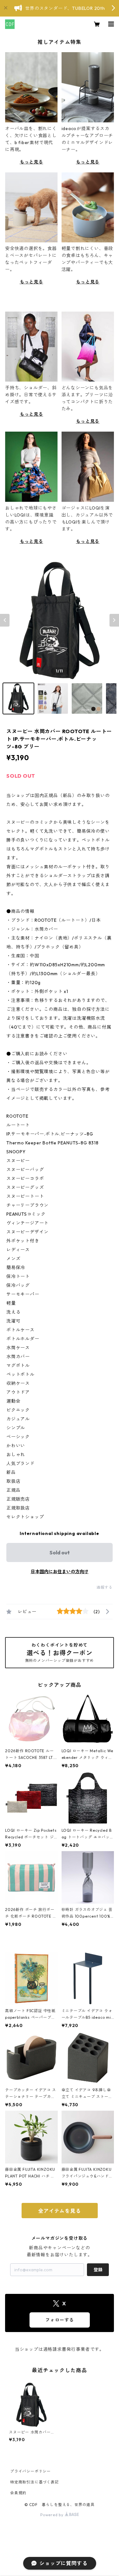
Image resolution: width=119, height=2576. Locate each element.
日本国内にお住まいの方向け (60, 1572)
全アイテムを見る (59, 2211)
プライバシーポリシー (30, 2471)
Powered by (53, 2515)
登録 (98, 2270)
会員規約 (18, 2493)
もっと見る (31, 162)
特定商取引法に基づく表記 (35, 2482)
